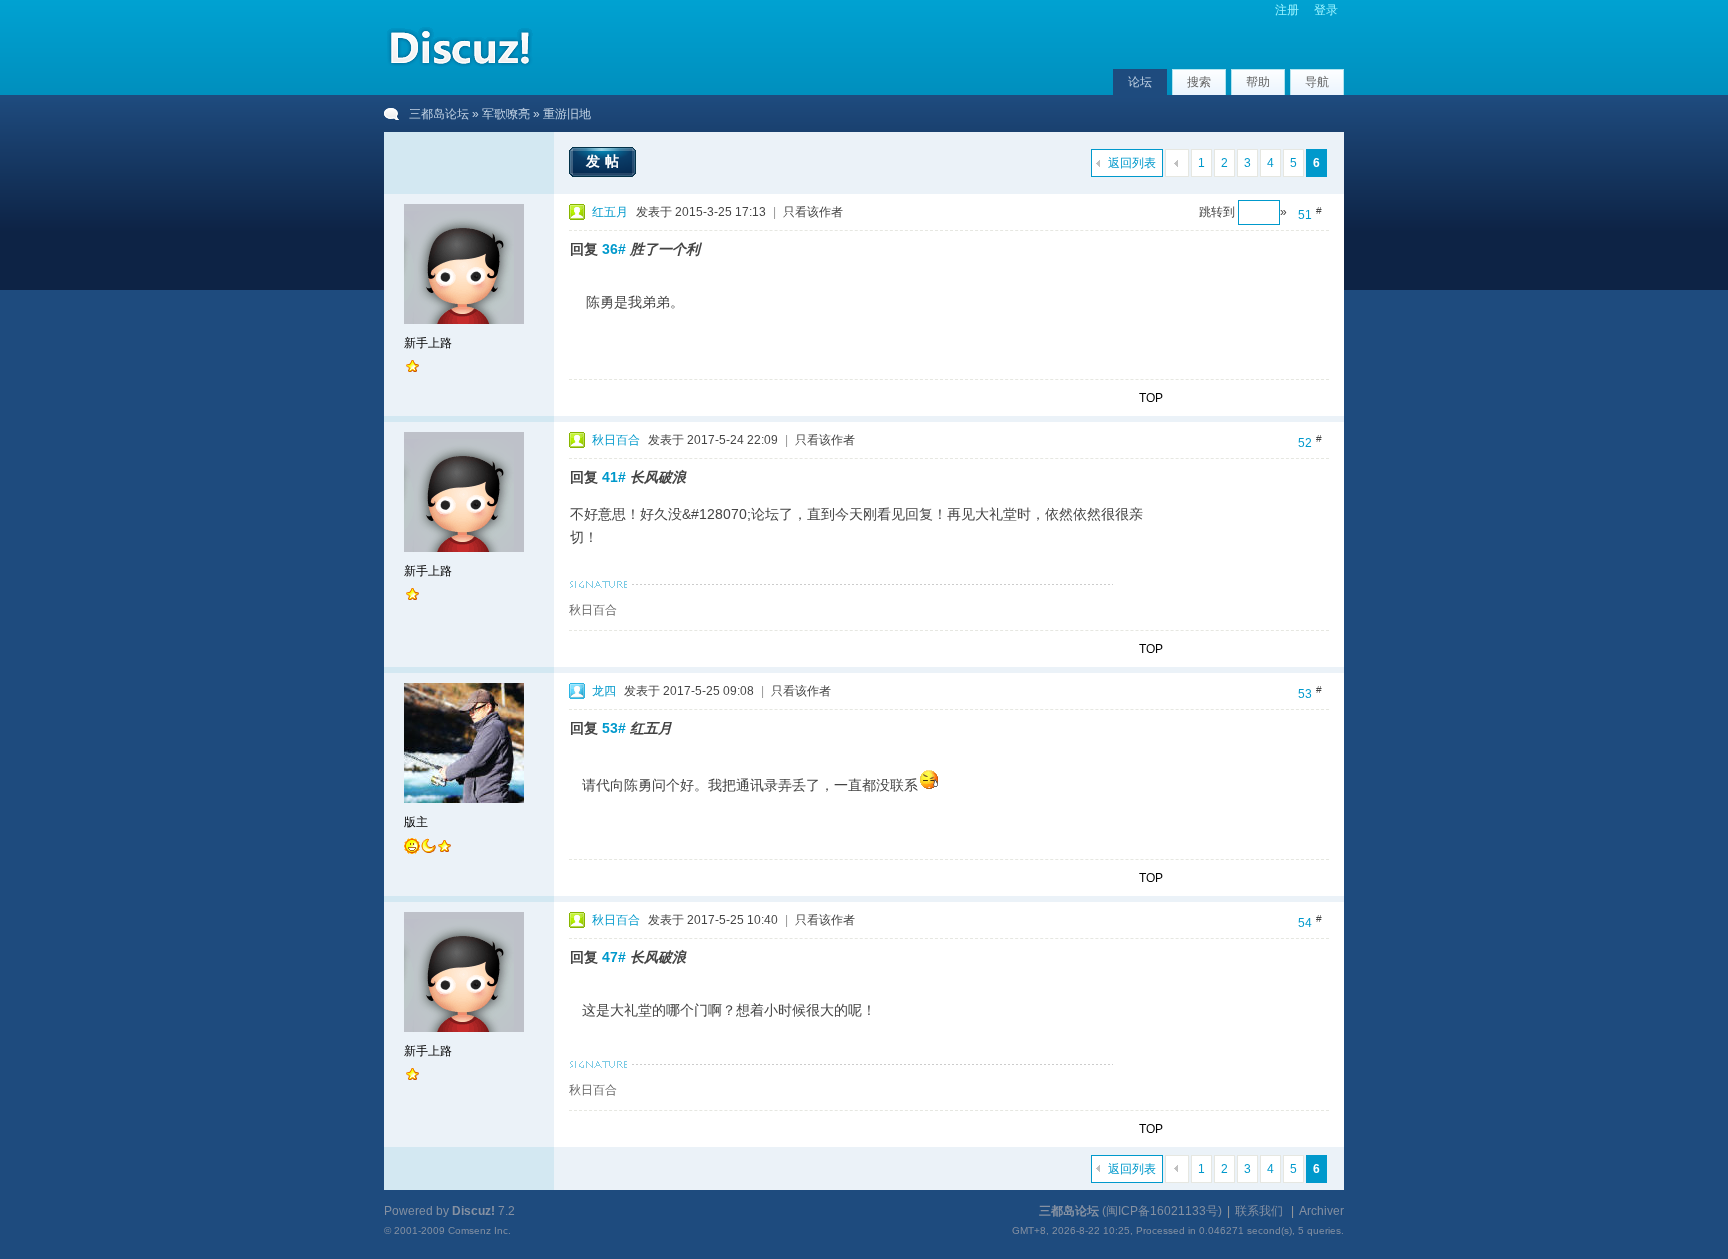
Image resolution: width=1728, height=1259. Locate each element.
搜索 (1199, 82)
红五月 (610, 212)
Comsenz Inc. (479, 1230)
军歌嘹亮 (506, 114)
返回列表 (1132, 163)
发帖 (605, 161)
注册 (1287, 10)
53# (614, 728)
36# (614, 249)
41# (614, 477)
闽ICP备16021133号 (1162, 1211)
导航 (1317, 82)
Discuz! (473, 1211)
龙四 (604, 691)
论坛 (1140, 82)
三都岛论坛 (439, 114)
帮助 (1258, 82)
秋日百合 (616, 440)
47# (614, 957)
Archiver (1321, 1211)
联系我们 (1259, 1211)
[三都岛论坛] (459, 69)
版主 (416, 822)
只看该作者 (813, 212)
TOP (1151, 398)
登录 (1326, 10)
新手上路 (428, 343)
